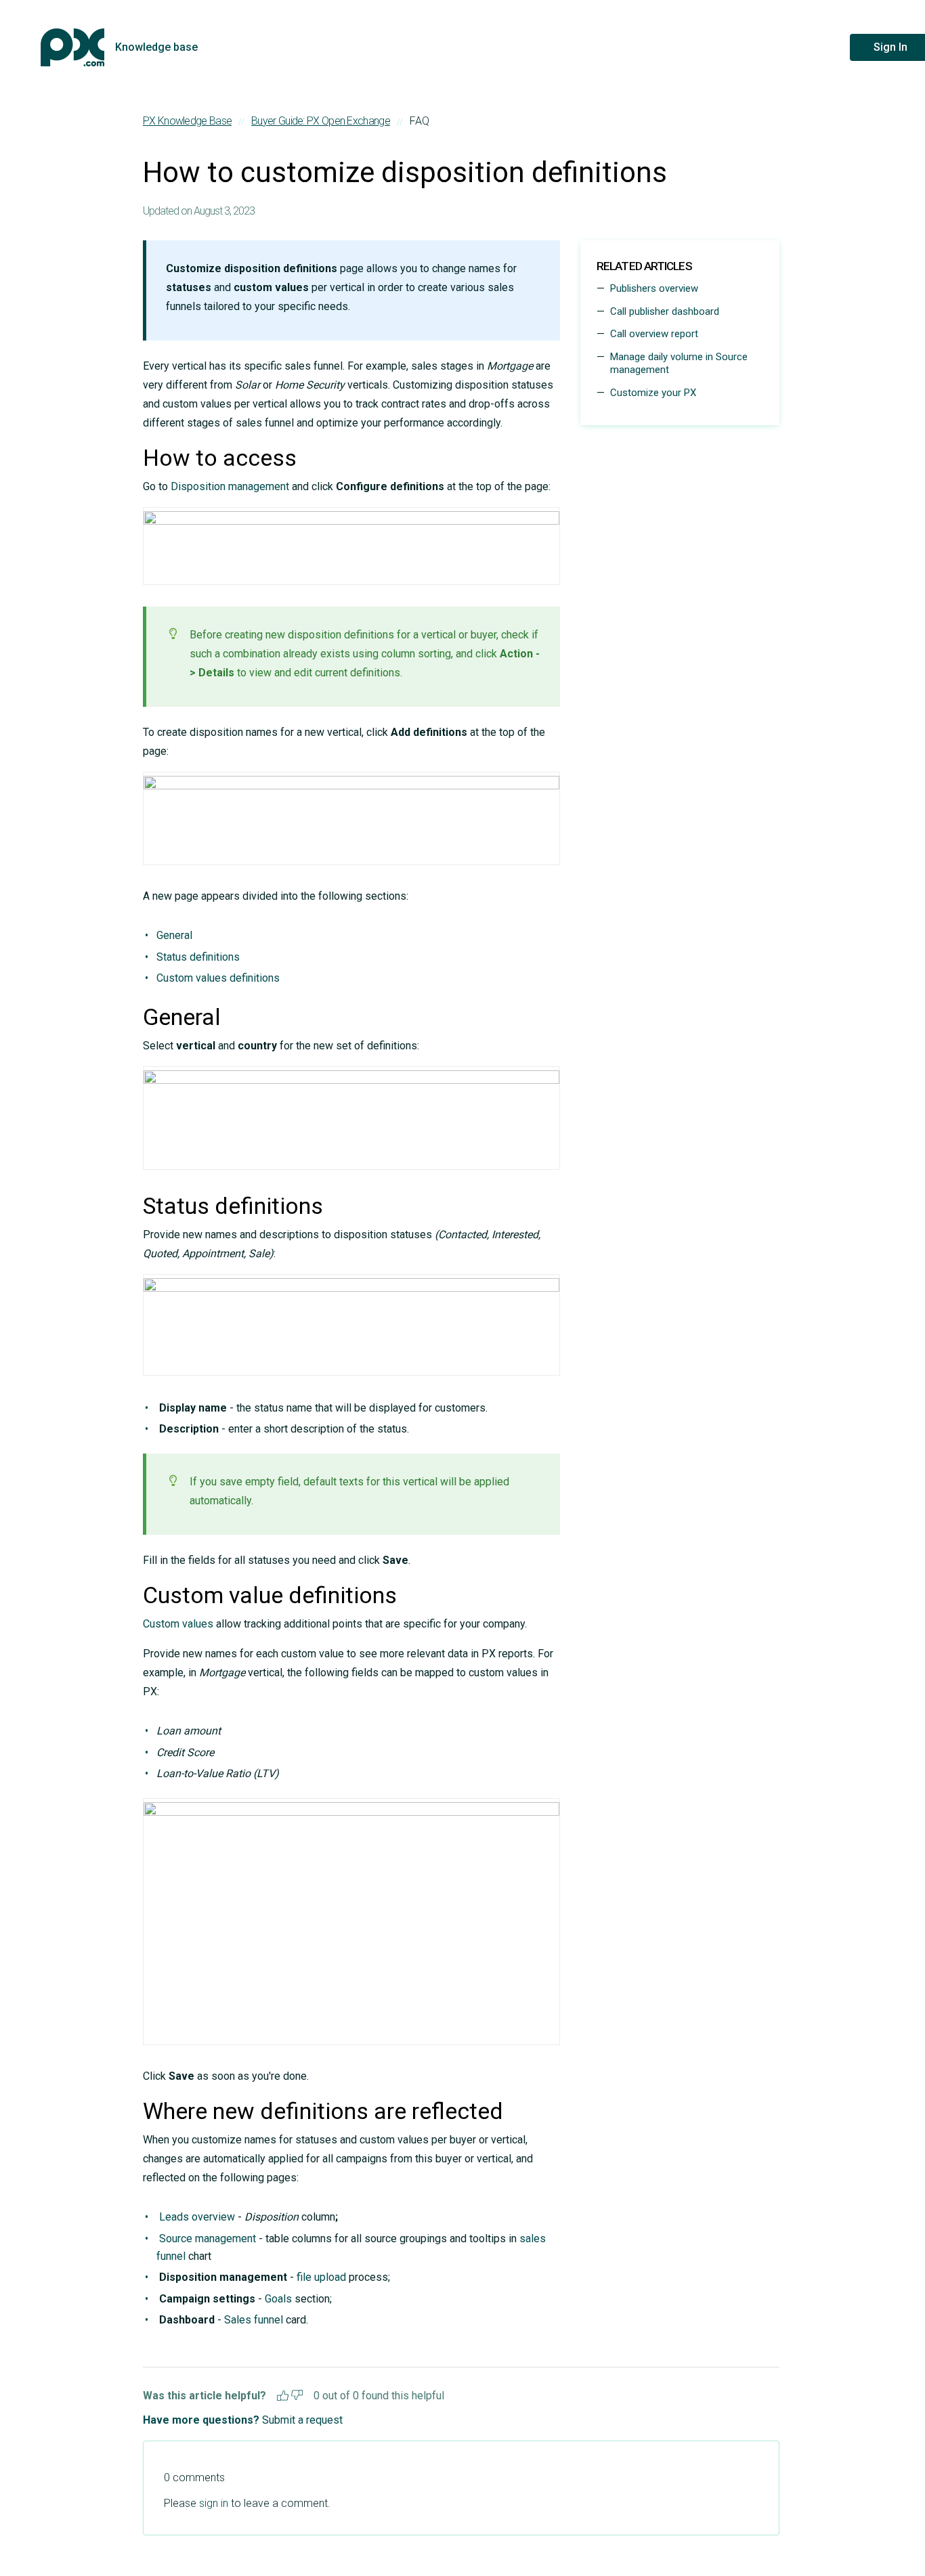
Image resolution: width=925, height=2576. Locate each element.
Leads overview (197, 2217)
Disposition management (230, 486)
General (174, 935)
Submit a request (302, 2420)
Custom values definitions (218, 978)
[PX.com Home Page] (72, 47)
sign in (214, 2503)
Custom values (178, 1624)
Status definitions (198, 957)
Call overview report (654, 334)
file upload (321, 2277)
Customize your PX (653, 393)
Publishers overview (654, 288)
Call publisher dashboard (665, 311)
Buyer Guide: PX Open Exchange (321, 121)
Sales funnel (254, 2320)
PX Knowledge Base (187, 121)
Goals (278, 2299)
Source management (208, 2239)
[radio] (283, 2394)
